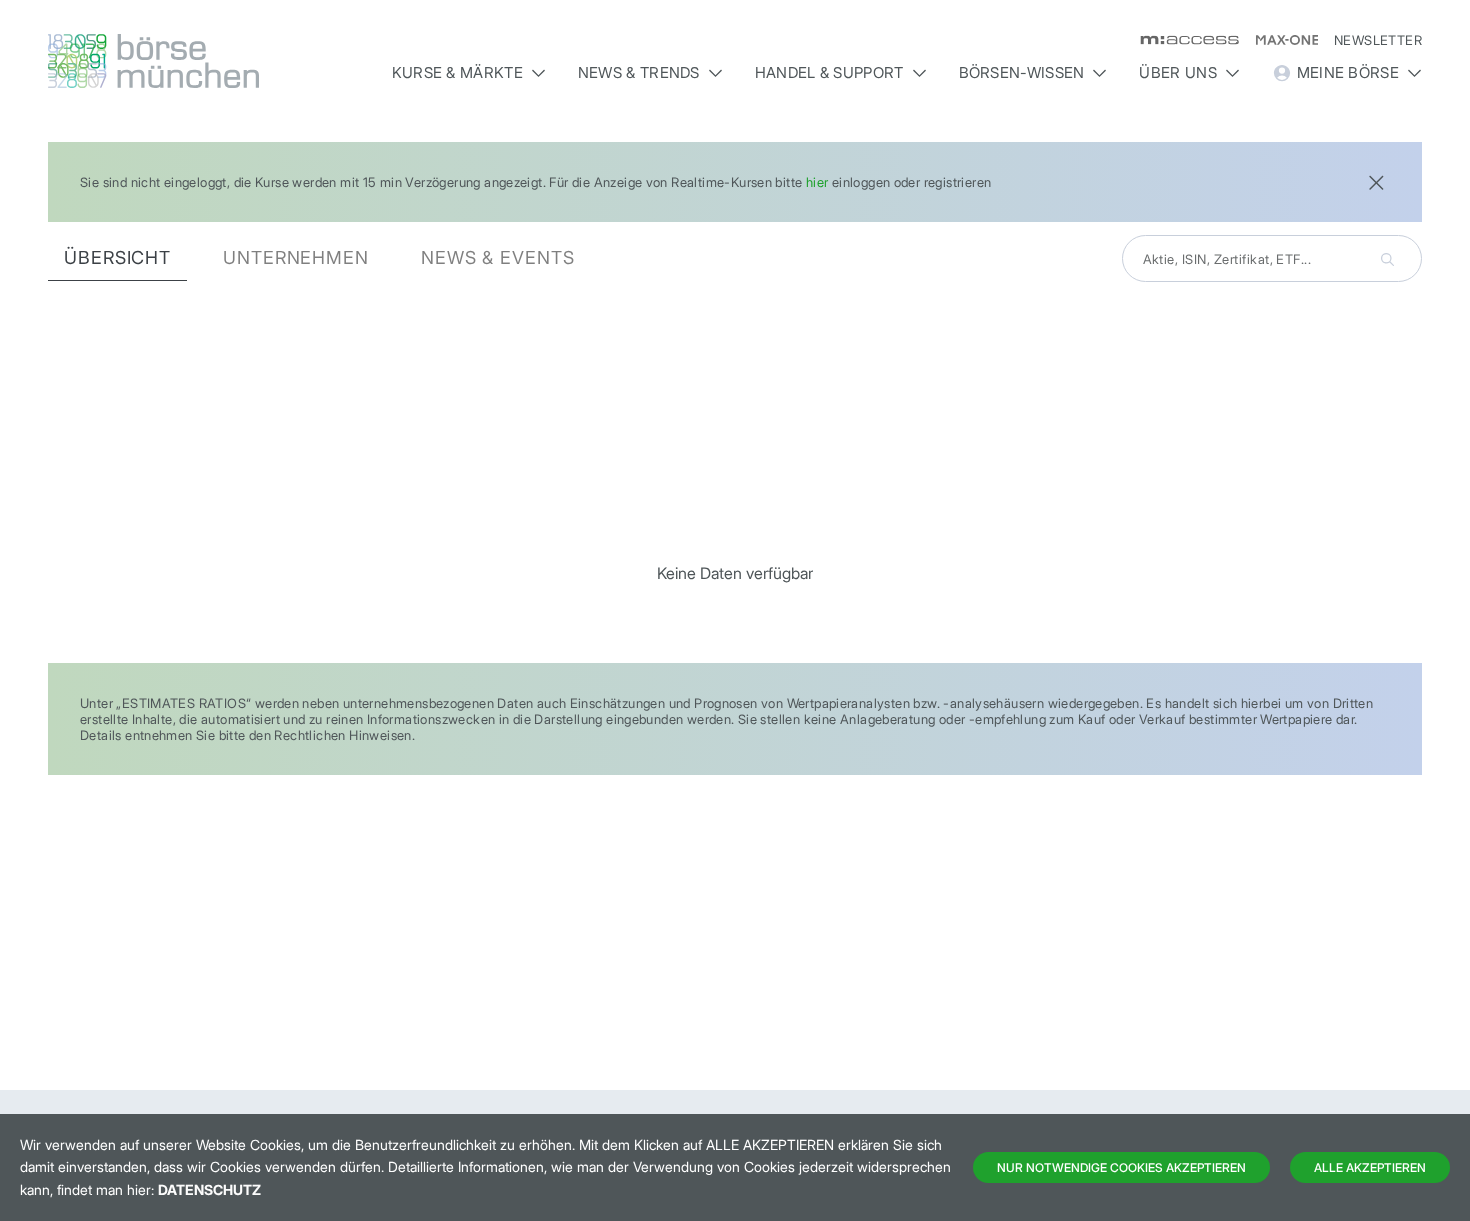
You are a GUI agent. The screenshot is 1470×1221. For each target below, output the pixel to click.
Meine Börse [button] (1348, 72)
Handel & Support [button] (829, 72)
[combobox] (1272, 258)
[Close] (1376, 180)
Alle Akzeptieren (1370, 1167)
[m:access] (1181, 40)
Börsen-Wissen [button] (1022, 72)
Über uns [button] (1177, 72)
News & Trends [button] (639, 72)
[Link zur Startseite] (211, 61)
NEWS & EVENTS (498, 257)
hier (817, 182)
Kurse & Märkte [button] (457, 72)
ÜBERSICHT (117, 257)
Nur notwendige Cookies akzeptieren (1121, 1167)
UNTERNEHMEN (296, 257)
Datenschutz (209, 1189)
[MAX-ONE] (1278, 40)
